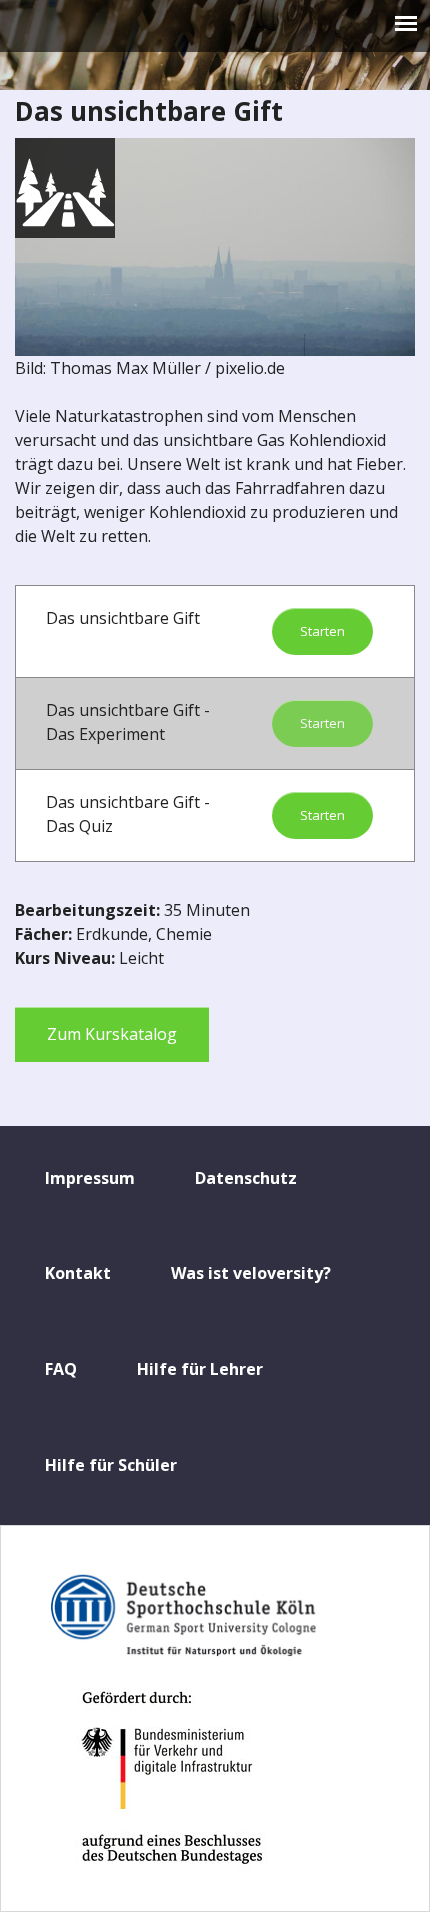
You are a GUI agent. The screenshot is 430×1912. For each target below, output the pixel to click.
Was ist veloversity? (251, 1273)
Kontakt (78, 1273)
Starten (322, 631)
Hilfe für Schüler (111, 1465)
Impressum (90, 1178)
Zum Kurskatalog (112, 1034)
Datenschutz (246, 1178)
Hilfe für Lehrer (200, 1369)
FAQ (61, 1369)
